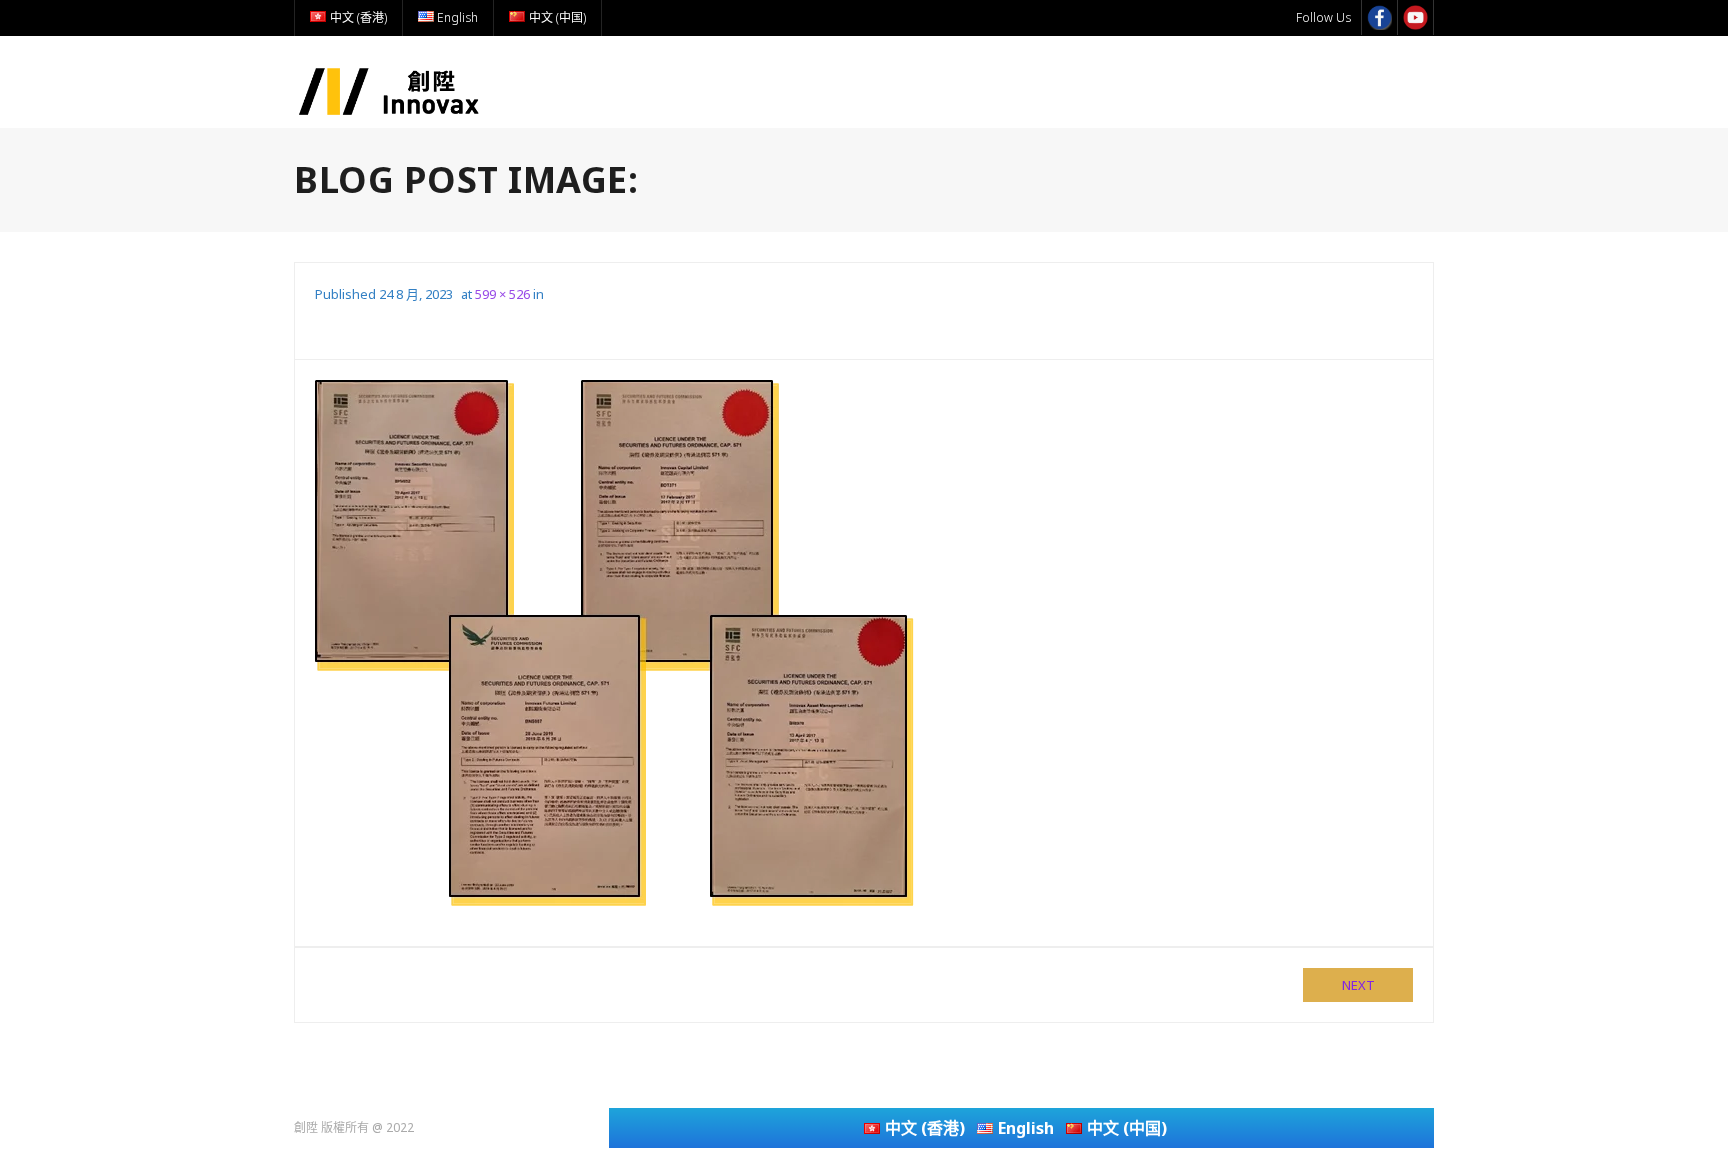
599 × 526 (502, 294)
